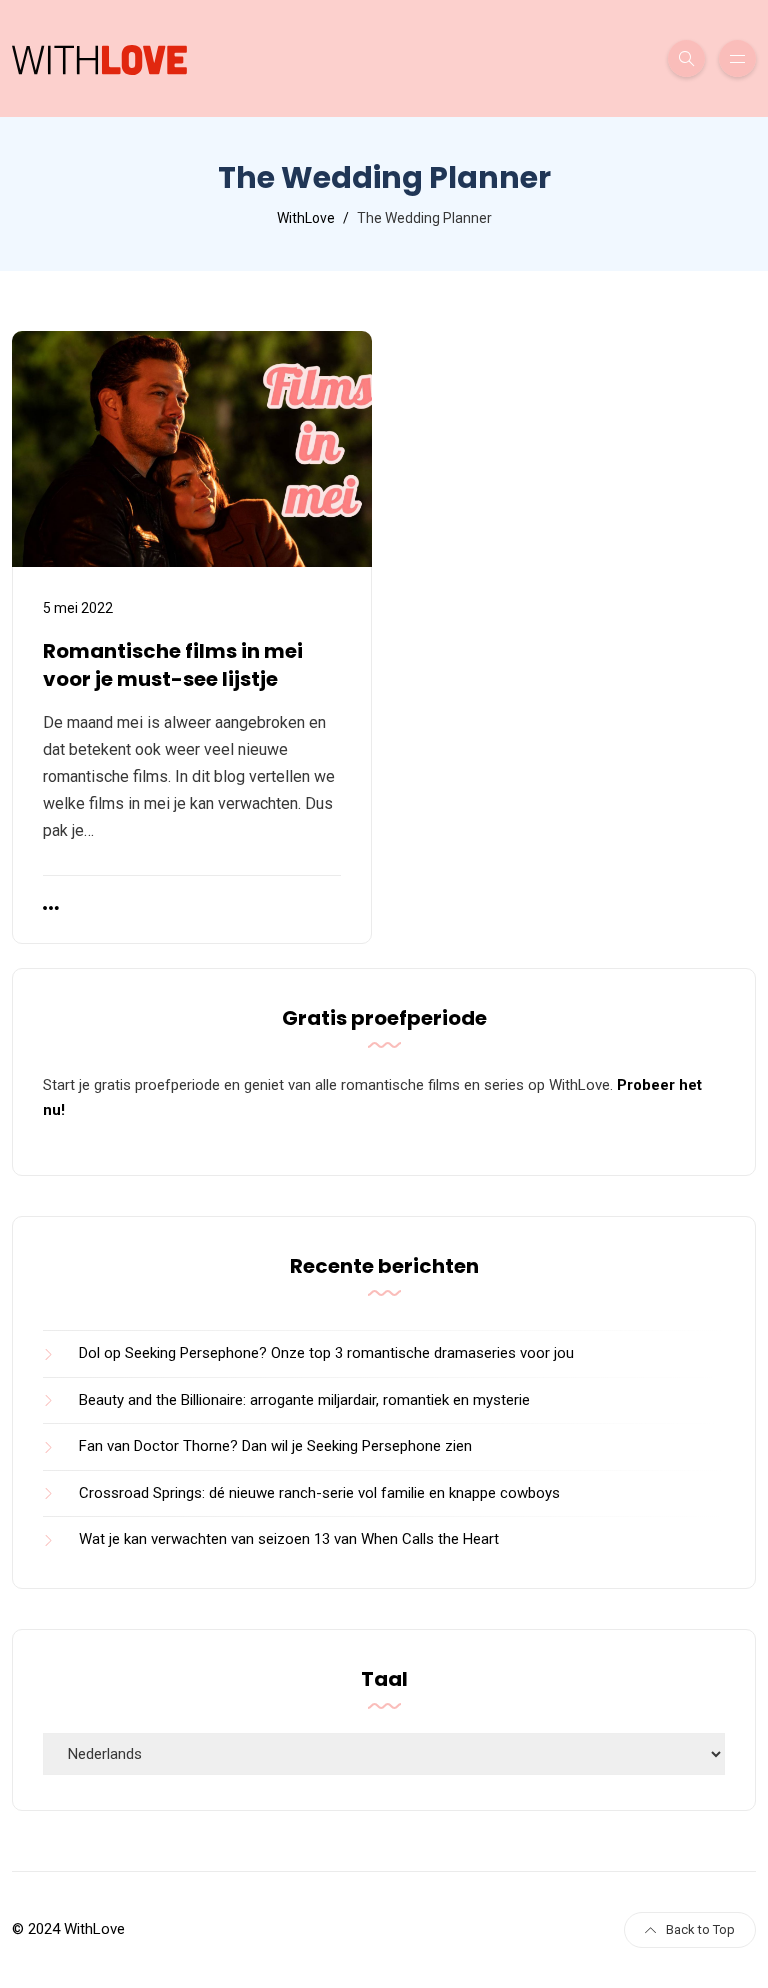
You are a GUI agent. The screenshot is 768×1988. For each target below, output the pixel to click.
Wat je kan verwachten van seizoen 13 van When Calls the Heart (289, 1539)
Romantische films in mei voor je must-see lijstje (173, 665)
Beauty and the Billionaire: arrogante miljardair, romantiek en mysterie (304, 1400)
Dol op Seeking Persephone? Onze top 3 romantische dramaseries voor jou (326, 1353)
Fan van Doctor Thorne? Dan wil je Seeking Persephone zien (275, 1446)
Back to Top (700, 1929)
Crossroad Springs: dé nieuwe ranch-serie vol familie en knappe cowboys (319, 1493)
